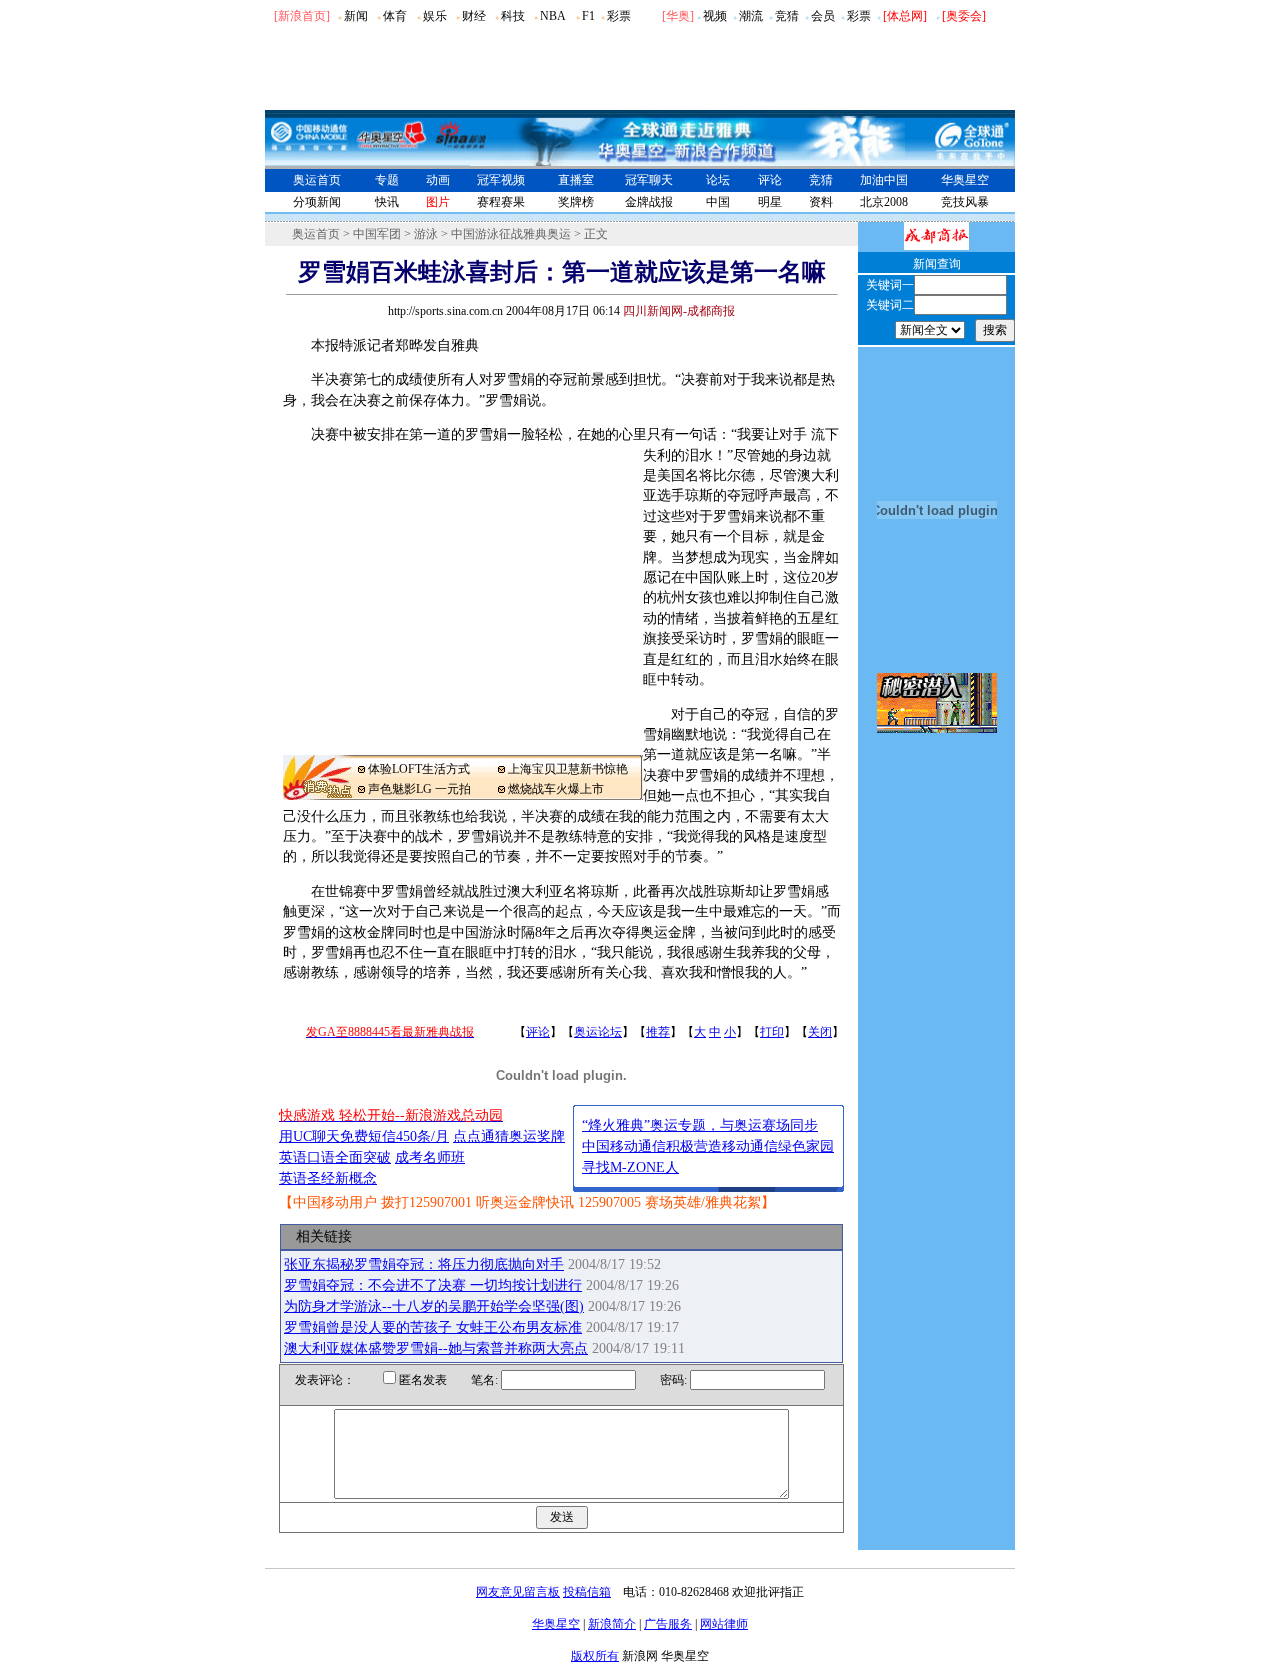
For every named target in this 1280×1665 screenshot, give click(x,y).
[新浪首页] (302, 16)
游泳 (426, 234)
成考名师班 (430, 1157)
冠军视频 (501, 180)
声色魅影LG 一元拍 (419, 789)
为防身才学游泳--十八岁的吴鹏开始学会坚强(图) (434, 1306)
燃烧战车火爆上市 (556, 789)
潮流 (751, 16)
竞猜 (787, 16)
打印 (772, 1032)
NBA (553, 16)
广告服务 (668, 1624)
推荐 (658, 1032)
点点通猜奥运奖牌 (509, 1136)
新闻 (356, 16)
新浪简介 (612, 1624)
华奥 (678, 16)
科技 (513, 16)
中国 (718, 202)
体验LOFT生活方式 (419, 769)
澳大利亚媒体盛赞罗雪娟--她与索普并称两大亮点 (436, 1348)
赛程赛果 (501, 202)
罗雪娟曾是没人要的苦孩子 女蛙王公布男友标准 (433, 1327)
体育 (395, 16)
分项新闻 (317, 202)
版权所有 (595, 1656)
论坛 (718, 180)
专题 (387, 180)
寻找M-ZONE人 (630, 1167)
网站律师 (724, 1624)
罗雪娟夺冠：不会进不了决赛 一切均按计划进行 (433, 1285)
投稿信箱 (587, 1592)
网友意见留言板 (518, 1592)
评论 (770, 180)
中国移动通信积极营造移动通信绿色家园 (708, 1146)
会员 (823, 16)
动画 (438, 180)
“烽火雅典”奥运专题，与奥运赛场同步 (700, 1125)
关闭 (820, 1032)
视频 (715, 16)
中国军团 (377, 234)
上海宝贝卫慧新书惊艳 (568, 769)
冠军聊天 (649, 180)
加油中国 (884, 180)
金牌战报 (649, 202)
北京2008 (884, 202)
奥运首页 (317, 180)
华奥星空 (965, 180)
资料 (821, 202)
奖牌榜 (576, 202)
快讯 (387, 202)
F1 (588, 16)
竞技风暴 (965, 202)
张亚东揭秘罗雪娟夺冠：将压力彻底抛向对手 (424, 1264)
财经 (474, 16)
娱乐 (435, 16)
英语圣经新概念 (328, 1178)
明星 (770, 202)
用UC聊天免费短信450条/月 (364, 1136)
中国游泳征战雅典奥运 (511, 234)
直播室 (576, 180)
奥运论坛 (598, 1032)
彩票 (619, 16)
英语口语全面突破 (335, 1157)
